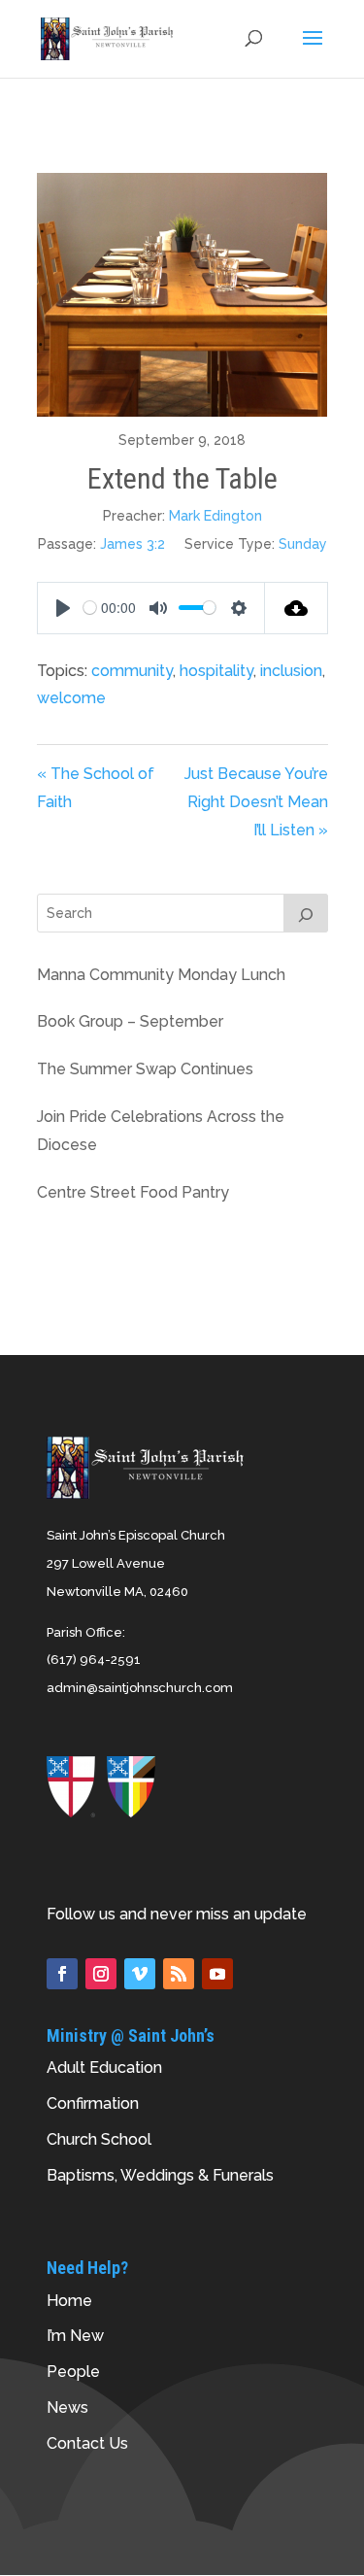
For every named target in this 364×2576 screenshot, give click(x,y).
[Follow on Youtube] (217, 1974)
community (132, 671)
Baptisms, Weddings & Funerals (160, 2175)
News (67, 2407)
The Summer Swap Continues (145, 1069)
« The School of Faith (96, 788)
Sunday (303, 544)
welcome (71, 698)
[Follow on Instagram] (101, 1974)
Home (69, 2301)
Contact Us (87, 2443)
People (73, 2372)
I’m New (75, 2336)
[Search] (306, 913)
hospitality (216, 671)
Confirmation (93, 2103)
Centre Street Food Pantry (133, 1192)
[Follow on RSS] (179, 1974)
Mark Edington (215, 516)
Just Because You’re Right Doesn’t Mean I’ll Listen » (256, 802)
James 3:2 (132, 544)
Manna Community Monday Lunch (161, 975)
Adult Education (104, 2068)
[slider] (90, 608)
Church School (99, 2139)
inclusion (291, 671)
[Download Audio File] (297, 608)
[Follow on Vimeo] (140, 1974)
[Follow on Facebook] (62, 1974)
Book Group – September (130, 1021)
